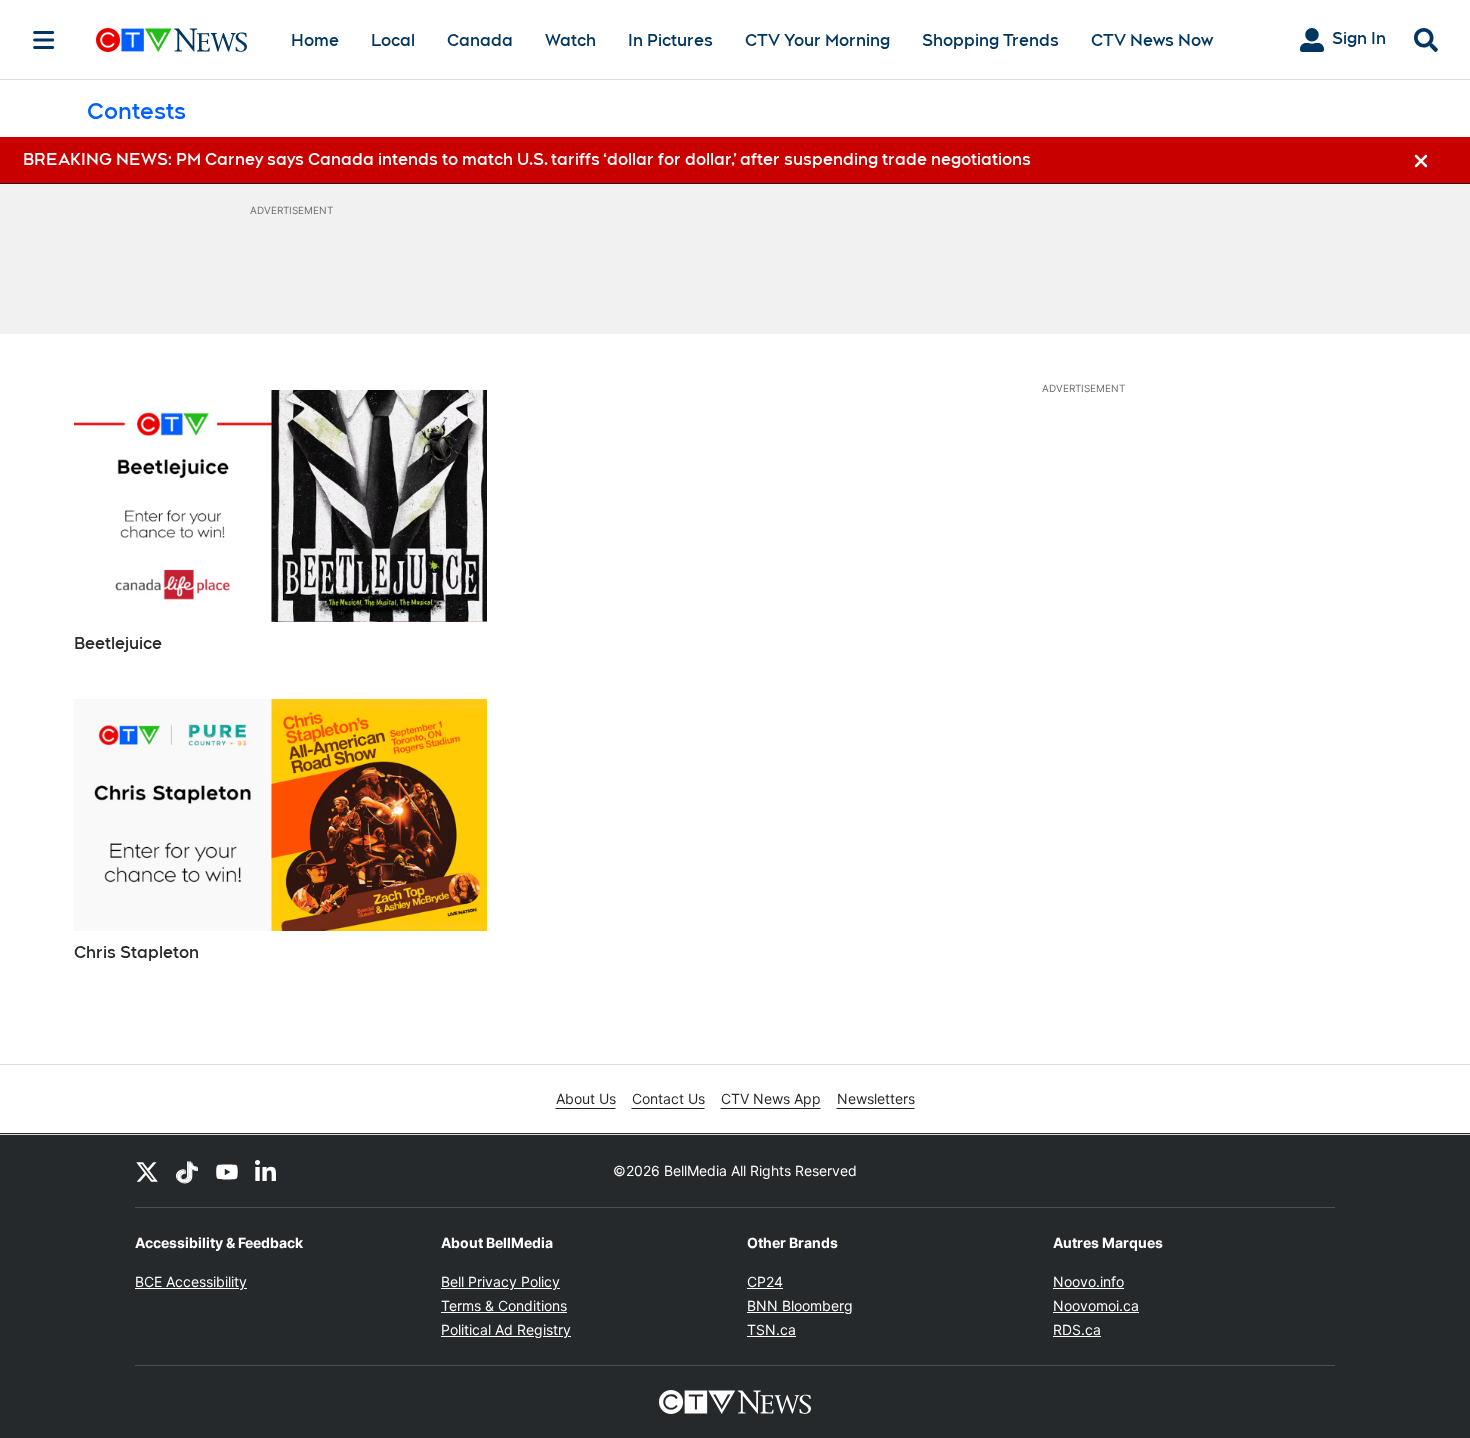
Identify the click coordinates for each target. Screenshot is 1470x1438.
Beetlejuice (118, 643)
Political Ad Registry (506, 1329)
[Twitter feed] (147, 1171)
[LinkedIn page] (267, 1171)
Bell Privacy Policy (500, 1281)
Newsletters (876, 1098)
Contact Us (668, 1098)
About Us (586, 1098)
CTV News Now (1152, 40)
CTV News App (771, 1098)
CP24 (765, 1281)
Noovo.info (1088, 1281)
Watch (570, 40)
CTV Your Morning (817, 40)
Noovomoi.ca (1096, 1305)
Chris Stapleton (136, 952)
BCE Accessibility (191, 1281)
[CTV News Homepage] (171, 40)
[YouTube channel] (227, 1171)
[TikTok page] (187, 1171)
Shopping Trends (990, 40)
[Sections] (44, 40)
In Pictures (670, 40)
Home (315, 40)
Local (393, 40)
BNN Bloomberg (800, 1305)
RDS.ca (1077, 1329)
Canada (480, 40)
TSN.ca (771, 1329)
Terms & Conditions (504, 1305)
